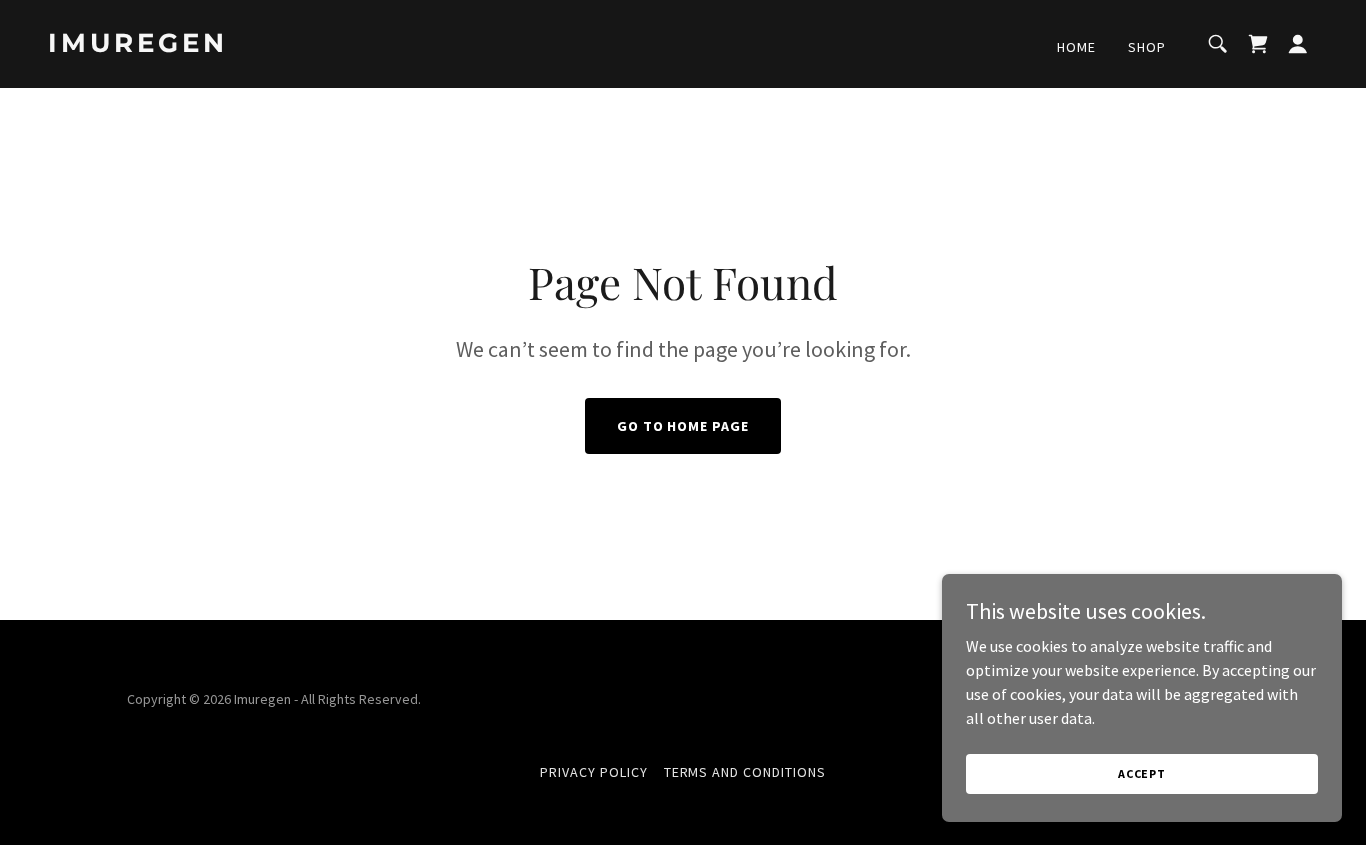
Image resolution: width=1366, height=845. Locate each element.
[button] (1298, 44)
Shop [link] (1147, 47)
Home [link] (1076, 47)
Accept (1142, 773)
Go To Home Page (683, 426)
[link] (226, 46)
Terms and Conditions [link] (745, 772)
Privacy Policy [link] (594, 772)
